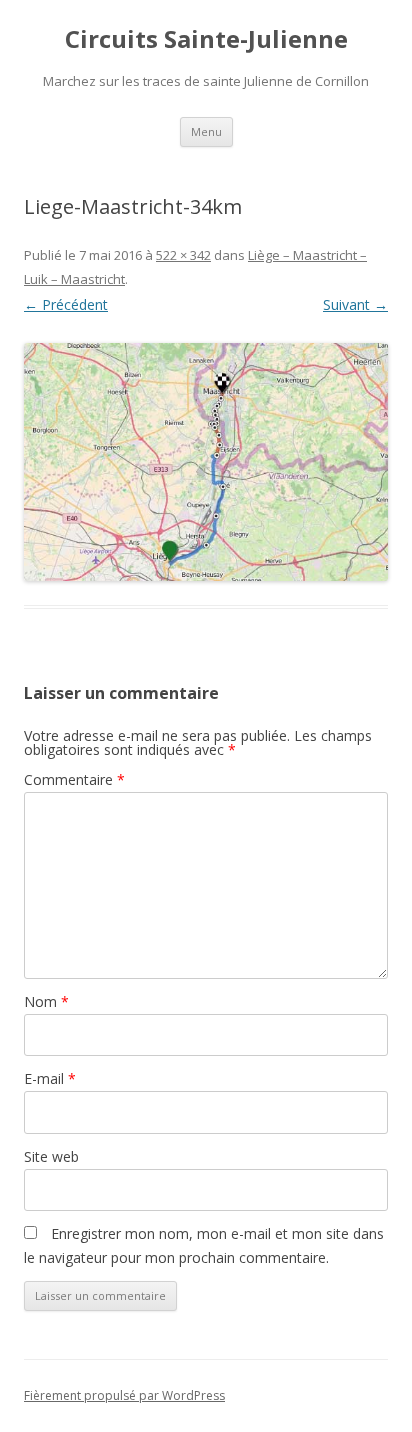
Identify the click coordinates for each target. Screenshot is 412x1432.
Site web (51, 1156)
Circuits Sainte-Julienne (206, 39)
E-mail (50, 1078)
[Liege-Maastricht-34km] (206, 462)
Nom (46, 1001)
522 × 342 (183, 255)
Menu (206, 131)
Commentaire (74, 779)
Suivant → (355, 304)
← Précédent (66, 304)
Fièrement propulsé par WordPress (124, 1395)
